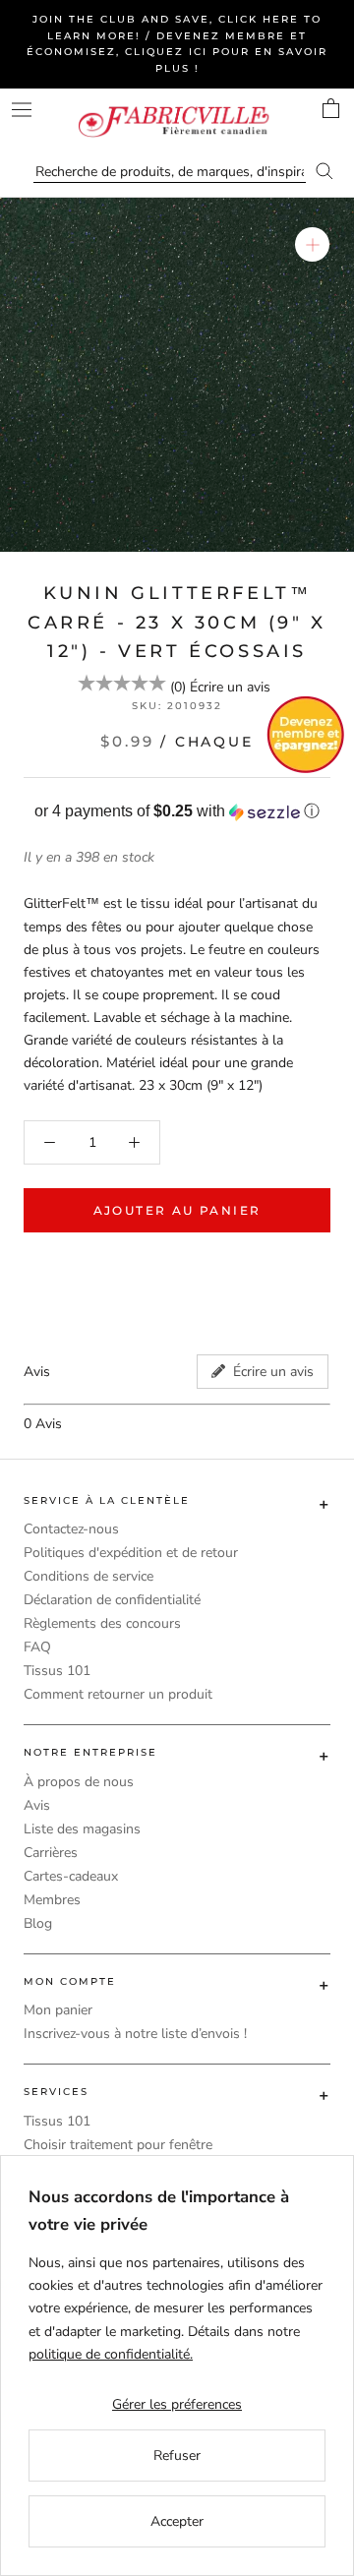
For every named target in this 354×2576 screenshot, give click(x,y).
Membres (52, 1900)
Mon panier (58, 2010)
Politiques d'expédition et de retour (131, 1553)
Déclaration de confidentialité (112, 1600)
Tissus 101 (57, 1671)
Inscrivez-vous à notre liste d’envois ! (135, 2034)
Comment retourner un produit (118, 1694)
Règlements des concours (102, 1623)
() (178, 687)
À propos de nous (79, 1782)
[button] (177, 812)
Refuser (177, 2456)
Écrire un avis (230, 687)
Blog (38, 1923)
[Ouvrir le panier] (331, 108)
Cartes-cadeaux (71, 1876)
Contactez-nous (71, 1529)
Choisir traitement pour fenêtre (118, 2145)
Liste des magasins (82, 1829)
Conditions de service (88, 1576)
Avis (37, 1805)
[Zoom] (312, 244)
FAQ (37, 1647)
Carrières (51, 1853)
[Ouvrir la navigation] (22, 110)
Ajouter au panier (177, 1210)
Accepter (177, 2521)
